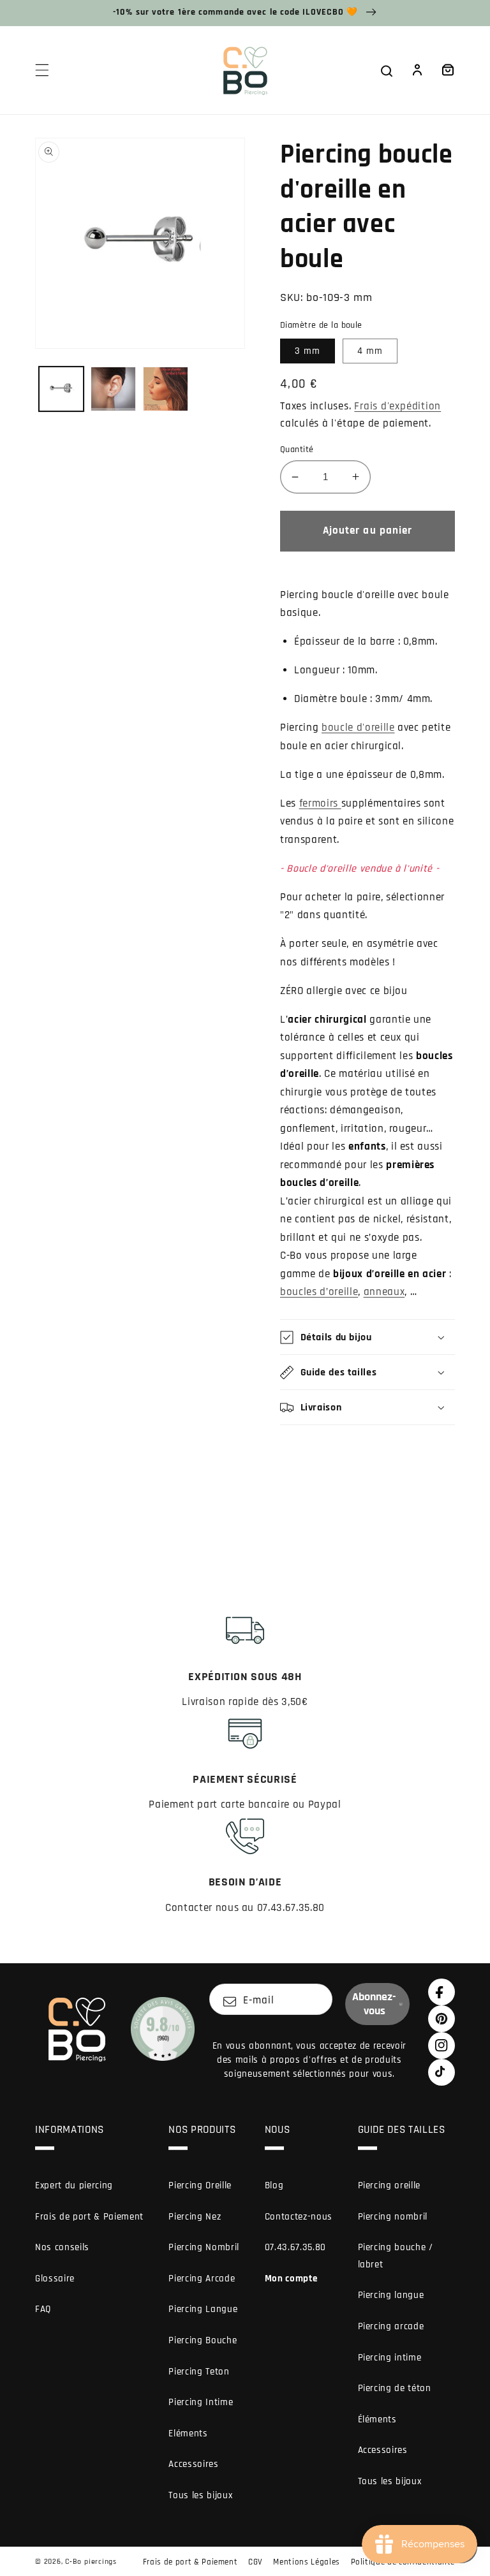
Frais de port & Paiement (89, 2217)
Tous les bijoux (200, 2495)
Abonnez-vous (374, 2004)
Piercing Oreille (200, 2185)
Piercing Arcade (202, 2279)
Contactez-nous (299, 2217)
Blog (274, 2185)
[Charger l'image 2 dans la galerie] (113, 389)
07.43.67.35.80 (295, 2247)
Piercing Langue (203, 2309)
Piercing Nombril (204, 2247)
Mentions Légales (307, 2562)
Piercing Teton (199, 2372)
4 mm (370, 351)
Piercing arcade (391, 2326)
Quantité (297, 450)
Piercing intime (390, 2358)
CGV (256, 2562)
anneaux (384, 1292)
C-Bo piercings (91, 2562)
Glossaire (55, 2279)
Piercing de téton (395, 2388)
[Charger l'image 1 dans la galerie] (62, 389)
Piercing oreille (390, 2185)
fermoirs (320, 804)
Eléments (188, 2433)
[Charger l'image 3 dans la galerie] (166, 389)
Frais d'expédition (397, 406)
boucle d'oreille (358, 728)
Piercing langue (391, 2295)
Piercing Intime (201, 2402)
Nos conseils (62, 2247)
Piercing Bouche (203, 2340)
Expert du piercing (74, 2185)
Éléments (377, 2419)
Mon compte (291, 2279)
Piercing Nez (195, 2217)
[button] (42, 70)
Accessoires (193, 2464)
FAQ (43, 2309)
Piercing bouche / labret (396, 2256)
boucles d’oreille (319, 1292)
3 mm (308, 351)
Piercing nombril (393, 2217)
